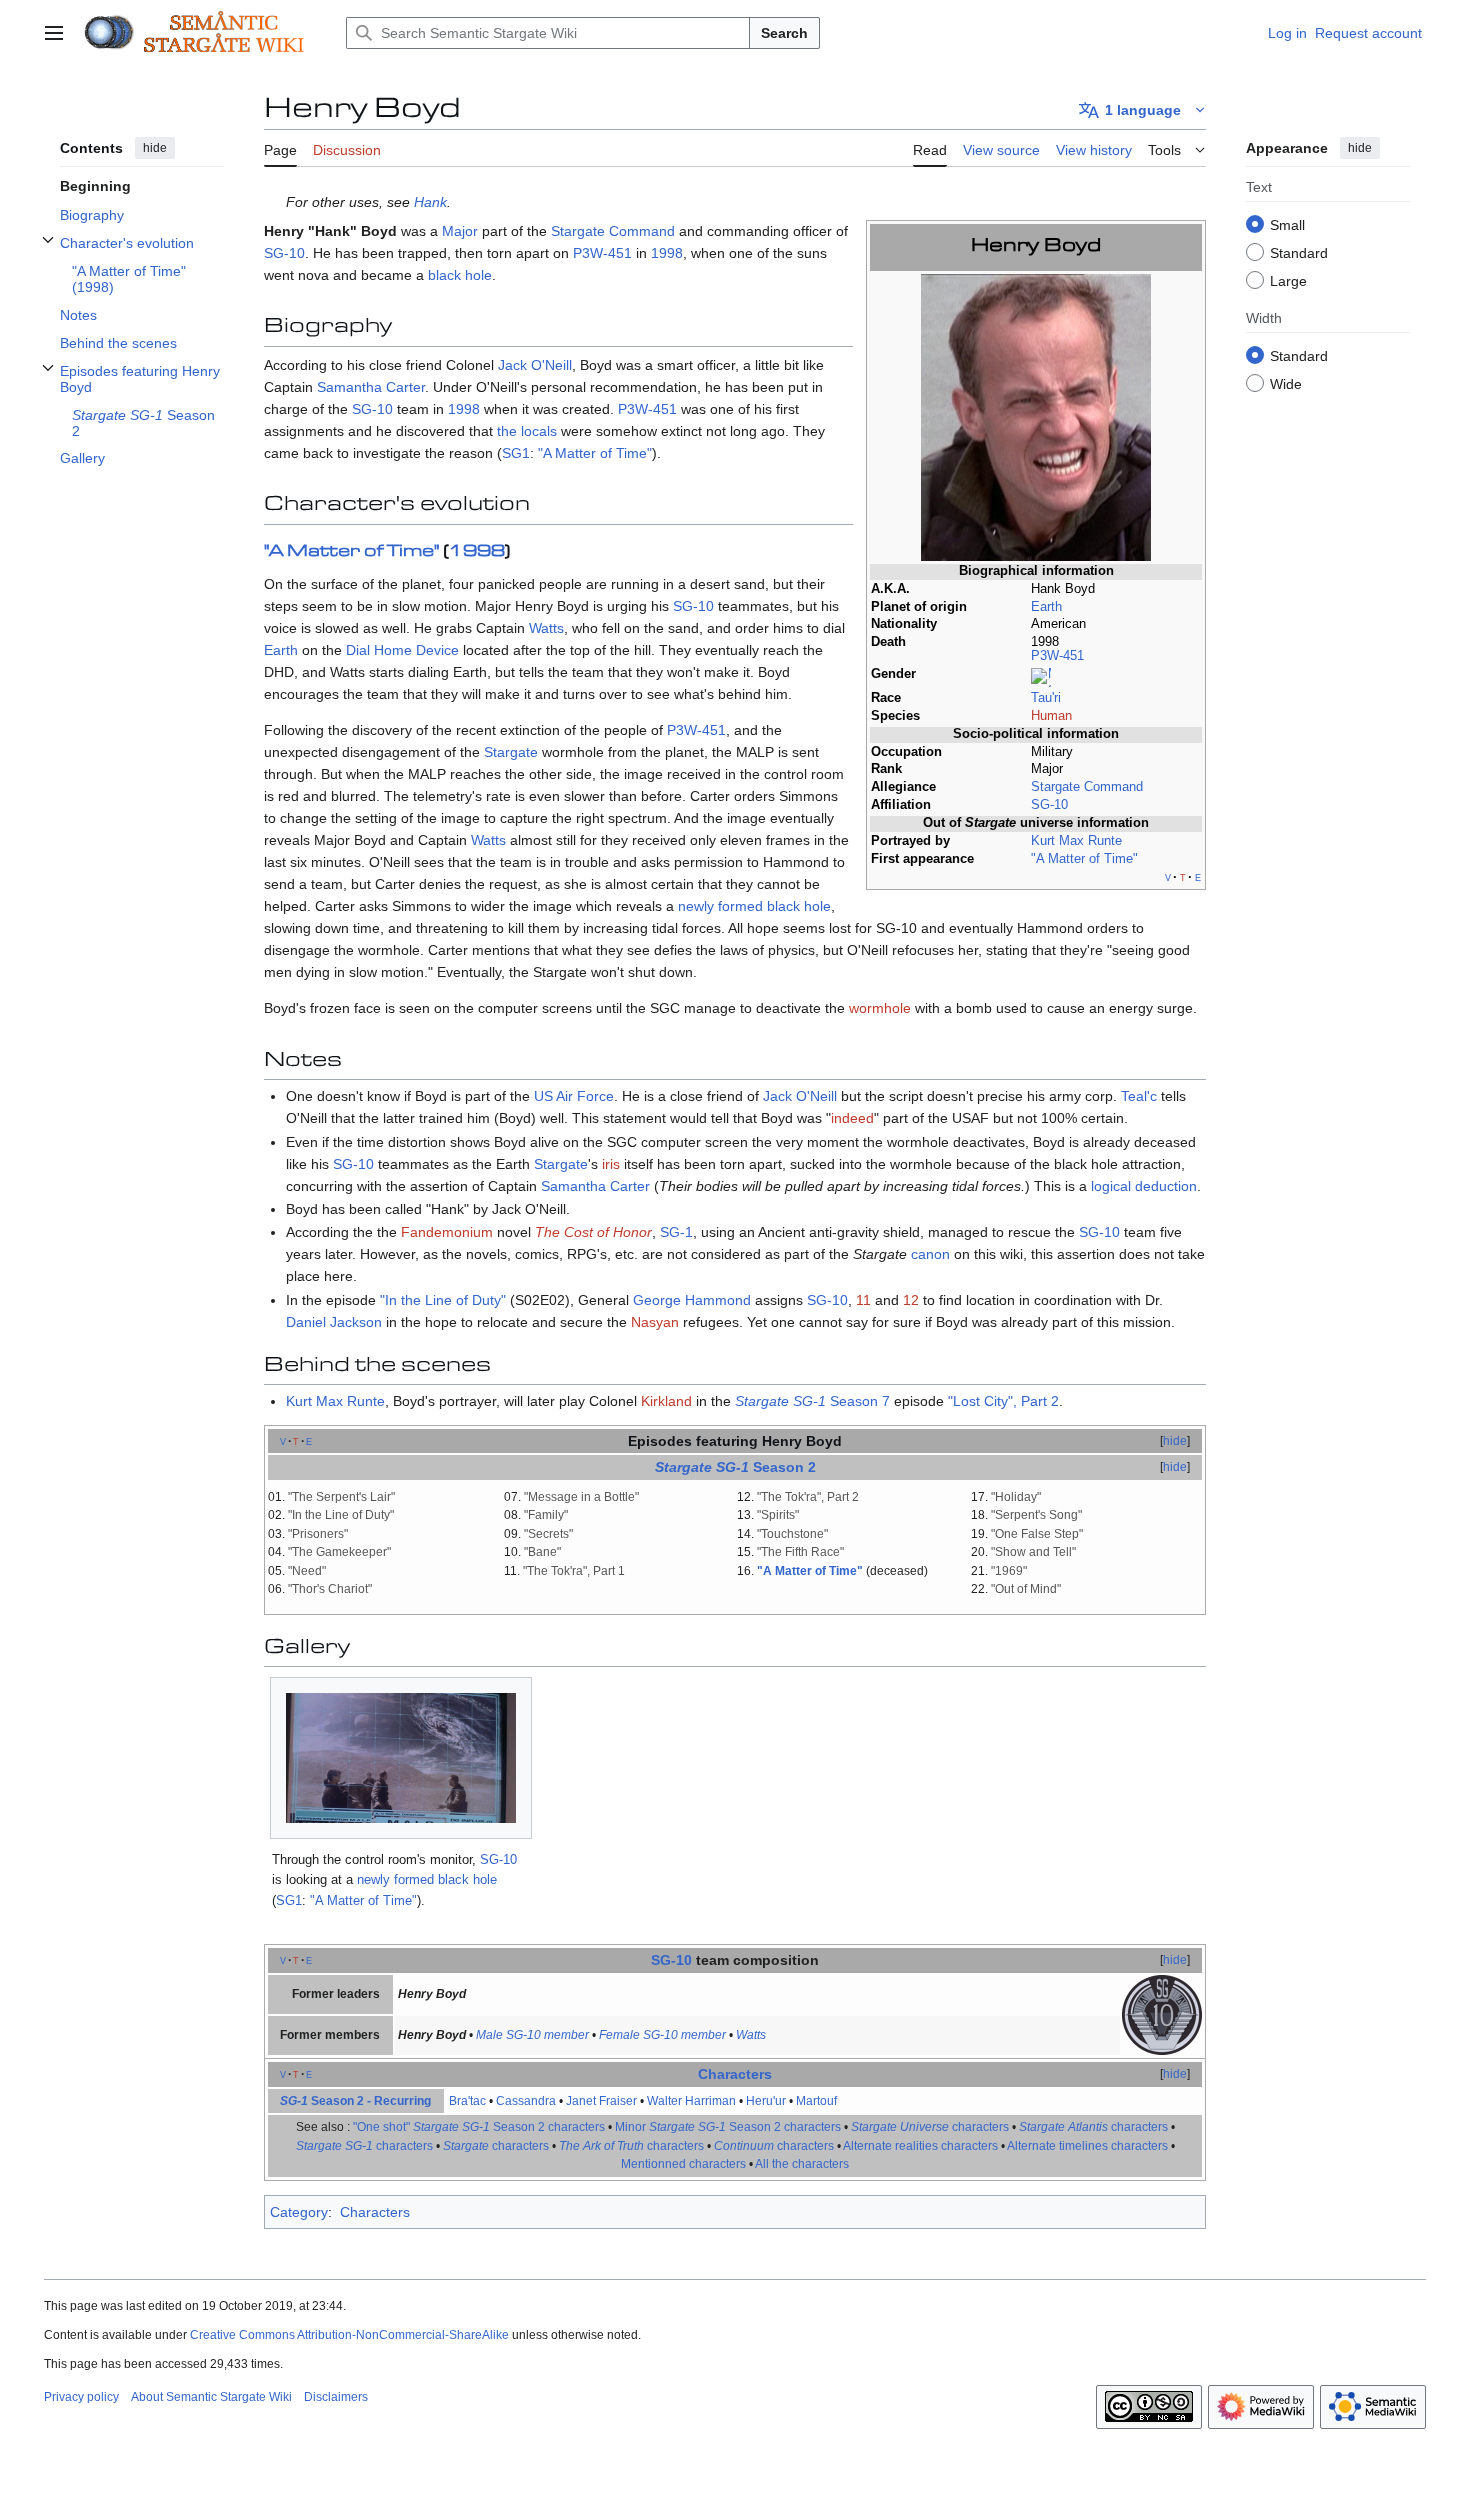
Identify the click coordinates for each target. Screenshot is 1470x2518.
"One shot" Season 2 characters (479, 2127)
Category (299, 2212)
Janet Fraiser (601, 2101)
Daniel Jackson (334, 1322)
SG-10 (1049, 805)
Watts (546, 628)
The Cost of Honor (593, 1232)
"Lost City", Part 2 (1003, 1401)
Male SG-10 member (532, 2035)
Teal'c (1139, 1096)
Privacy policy (81, 2397)
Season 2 (784, 1467)
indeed (852, 1118)
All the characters (802, 2164)
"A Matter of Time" (1084, 859)
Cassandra (526, 2101)
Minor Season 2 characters (728, 2127)
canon (930, 1254)
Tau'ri (1046, 698)
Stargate (511, 752)
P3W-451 (1057, 656)
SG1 (516, 453)
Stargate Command (1087, 787)
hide (155, 148)
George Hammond (692, 1300)
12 (911, 1300)
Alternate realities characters (920, 2146)
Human (1051, 716)
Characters (735, 2074)
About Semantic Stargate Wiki (211, 2397)
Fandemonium (447, 1232)
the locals (527, 431)
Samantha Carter (371, 387)
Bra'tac (467, 2101)
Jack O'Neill (535, 365)
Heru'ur (766, 2101)
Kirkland (666, 1401)
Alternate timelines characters (1087, 2146)
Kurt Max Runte (1076, 841)
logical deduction (1144, 1186)
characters (930, 2127)
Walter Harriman (691, 2101)
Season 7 (860, 1401)
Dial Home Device (402, 650)
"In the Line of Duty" (443, 1300)
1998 (667, 253)
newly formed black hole (754, 906)
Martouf (816, 2101)
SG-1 (676, 1232)
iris (611, 1164)
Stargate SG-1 (780, 1401)
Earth (1046, 607)
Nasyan (655, 1322)
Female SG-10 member (662, 2035)
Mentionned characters (683, 2164)
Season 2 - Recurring (355, 2101)
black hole (460, 275)
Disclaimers (336, 2397)
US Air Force (574, 1096)
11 (863, 1300)
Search (784, 33)
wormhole (880, 1008)
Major (460, 231)
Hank (430, 202)
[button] (54, 33)
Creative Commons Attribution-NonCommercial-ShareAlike (349, 2335)
